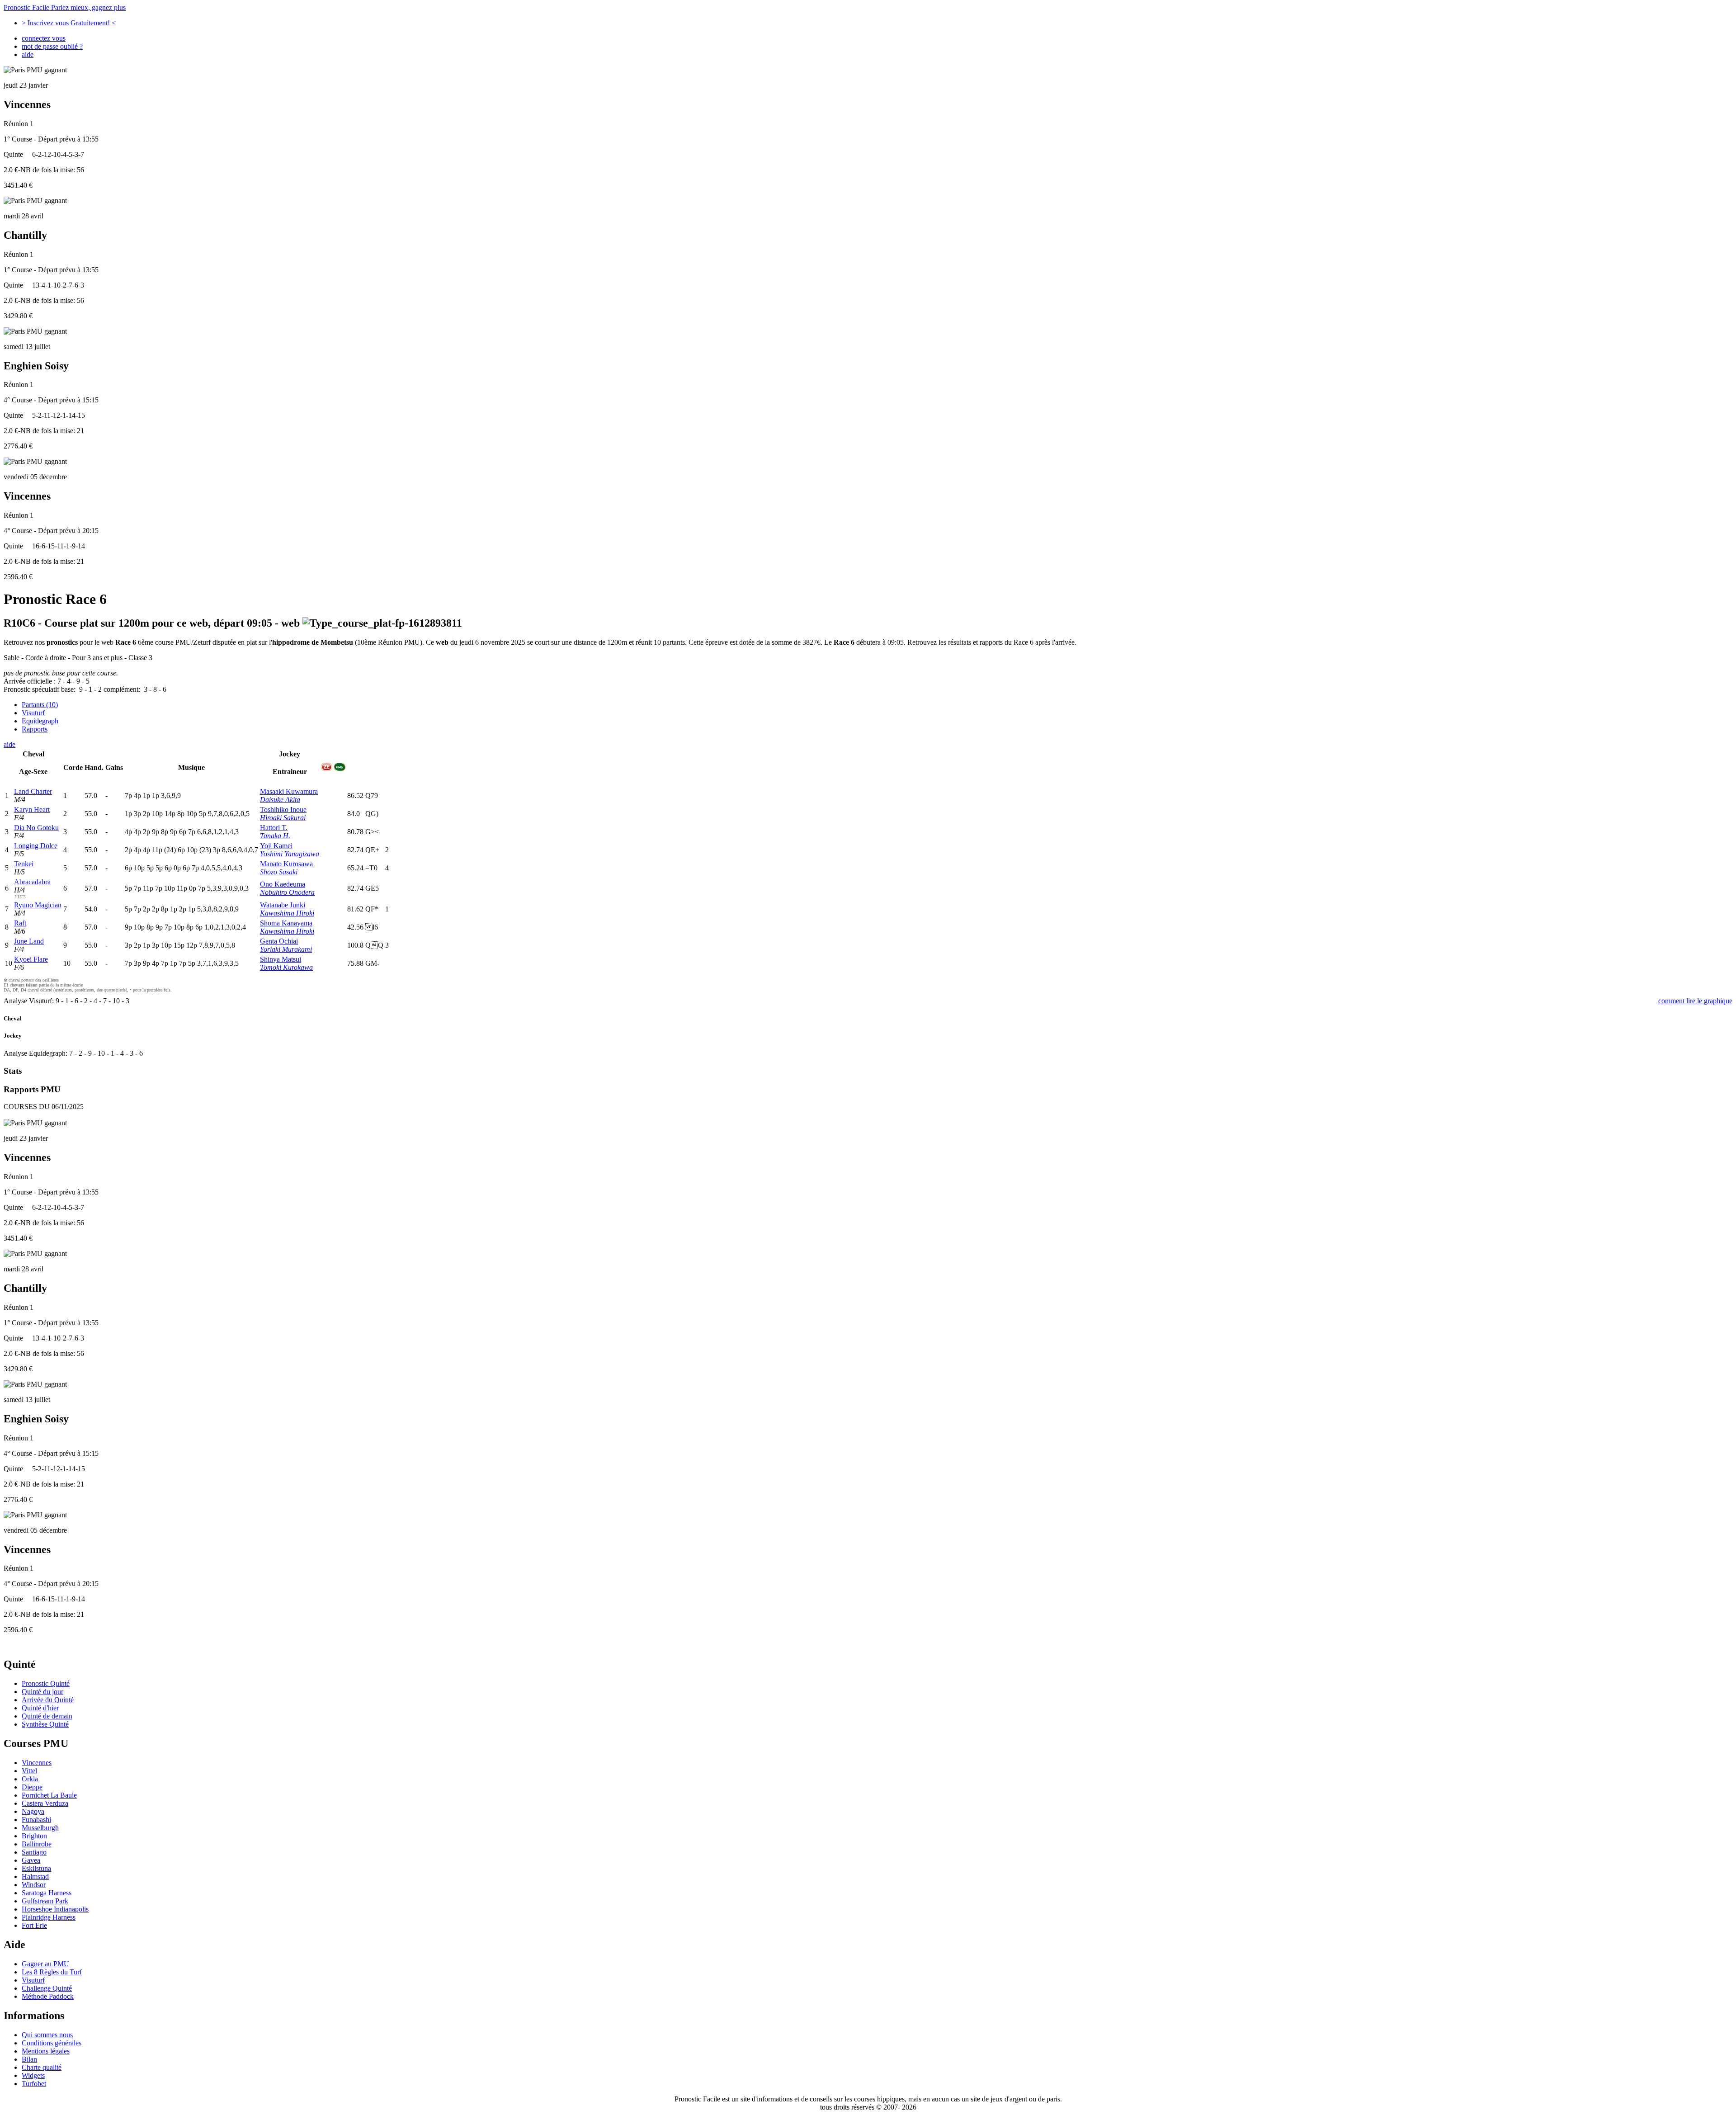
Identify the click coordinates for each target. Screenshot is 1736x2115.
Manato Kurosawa (286, 864)
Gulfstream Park (45, 1901)
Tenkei (24, 864)
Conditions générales (52, 2043)
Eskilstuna (36, 1868)
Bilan (29, 2059)
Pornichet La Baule (49, 1795)
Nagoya (33, 1811)
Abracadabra (32, 882)
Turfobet (34, 2084)
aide (28, 54)
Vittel (29, 1771)
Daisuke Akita (280, 800)
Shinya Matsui (281, 959)
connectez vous (44, 38)
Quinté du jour (42, 1692)
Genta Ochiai (279, 941)
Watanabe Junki (283, 905)
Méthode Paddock (48, 1996)
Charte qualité (42, 2067)
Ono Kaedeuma (283, 884)
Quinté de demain (47, 1716)
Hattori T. (274, 828)
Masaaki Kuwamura (289, 791)
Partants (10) (40, 705)
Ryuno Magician (38, 905)
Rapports (35, 729)
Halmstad (35, 1877)
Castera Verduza (45, 1803)
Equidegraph (40, 721)
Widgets (33, 2075)
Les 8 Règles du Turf (52, 1972)
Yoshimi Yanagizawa (290, 854)
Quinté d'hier (40, 1708)
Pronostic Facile (65, 7)
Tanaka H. (275, 836)
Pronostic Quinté (46, 1683)
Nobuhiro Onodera (287, 892)
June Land (29, 941)
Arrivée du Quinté (48, 1700)
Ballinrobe (37, 1844)
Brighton (34, 1836)
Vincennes (37, 1763)
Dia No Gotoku (36, 828)
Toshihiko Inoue (283, 810)
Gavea (31, 1860)
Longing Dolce (36, 846)
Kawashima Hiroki (287, 913)
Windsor (34, 1885)
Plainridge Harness (49, 1917)
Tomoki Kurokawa (286, 967)
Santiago (34, 1852)
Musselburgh (40, 1828)
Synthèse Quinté (45, 1724)
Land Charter (33, 791)
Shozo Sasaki (279, 872)
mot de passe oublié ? (52, 46)
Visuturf (33, 713)
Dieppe (32, 1787)
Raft (20, 923)
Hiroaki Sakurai (283, 818)
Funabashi (36, 1820)
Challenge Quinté (47, 1988)
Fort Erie (34, 1925)
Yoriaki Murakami (286, 949)
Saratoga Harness (47, 1893)
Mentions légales (46, 2051)
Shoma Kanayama (286, 923)
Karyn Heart (32, 810)
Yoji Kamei (276, 846)
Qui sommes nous (47, 2035)
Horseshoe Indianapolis (55, 1909)
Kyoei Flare (31, 959)
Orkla (30, 1779)
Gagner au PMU (45, 1964)
